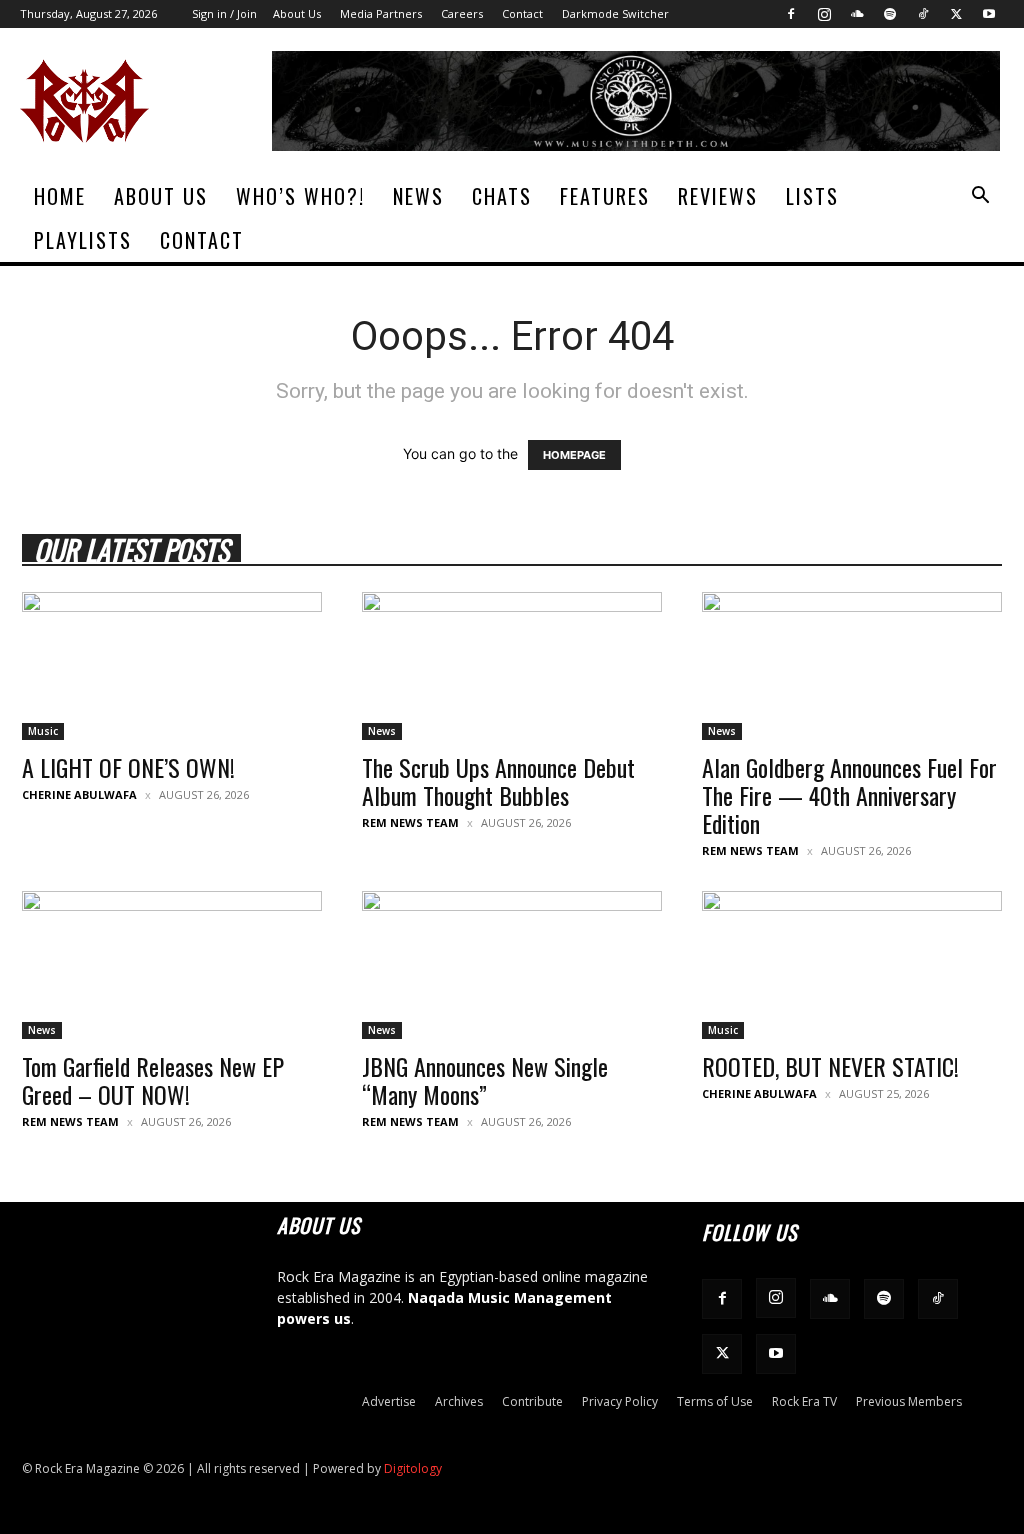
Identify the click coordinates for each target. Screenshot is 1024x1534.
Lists (812, 196)
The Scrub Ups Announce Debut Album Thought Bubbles (498, 781)
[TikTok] (923, 14)
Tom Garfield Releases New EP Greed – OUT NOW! (153, 1080)
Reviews (718, 196)
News (418, 196)
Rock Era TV (804, 1401)
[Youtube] (989, 14)
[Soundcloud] (857, 14)
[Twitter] (956, 14)
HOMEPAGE (574, 455)
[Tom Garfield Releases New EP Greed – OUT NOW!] (172, 965)
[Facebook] (791, 14)
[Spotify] (890, 14)
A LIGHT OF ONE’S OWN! (128, 767)
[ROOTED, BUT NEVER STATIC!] (852, 965)
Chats (502, 196)
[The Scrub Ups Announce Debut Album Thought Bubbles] (512, 666)
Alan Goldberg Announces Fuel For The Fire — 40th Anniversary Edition (849, 795)
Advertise (389, 1401)
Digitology (413, 1468)
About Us (297, 13)
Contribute (532, 1401)
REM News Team (410, 822)
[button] (980, 197)
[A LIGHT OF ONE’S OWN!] (172, 666)
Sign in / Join (224, 13)
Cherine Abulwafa (79, 794)
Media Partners (381, 13)
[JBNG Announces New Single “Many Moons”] (512, 965)
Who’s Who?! (300, 196)
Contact (522, 13)
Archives (459, 1401)
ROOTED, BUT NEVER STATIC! (830, 1066)
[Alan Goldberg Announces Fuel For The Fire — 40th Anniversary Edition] (852, 666)
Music (43, 731)
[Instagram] (824, 14)
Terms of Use (715, 1401)
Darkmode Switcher (615, 13)
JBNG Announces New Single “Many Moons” (485, 1080)
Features (605, 196)
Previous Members (909, 1401)
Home (60, 196)
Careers (462, 13)
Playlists (83, 240)
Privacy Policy (620, 1401)
